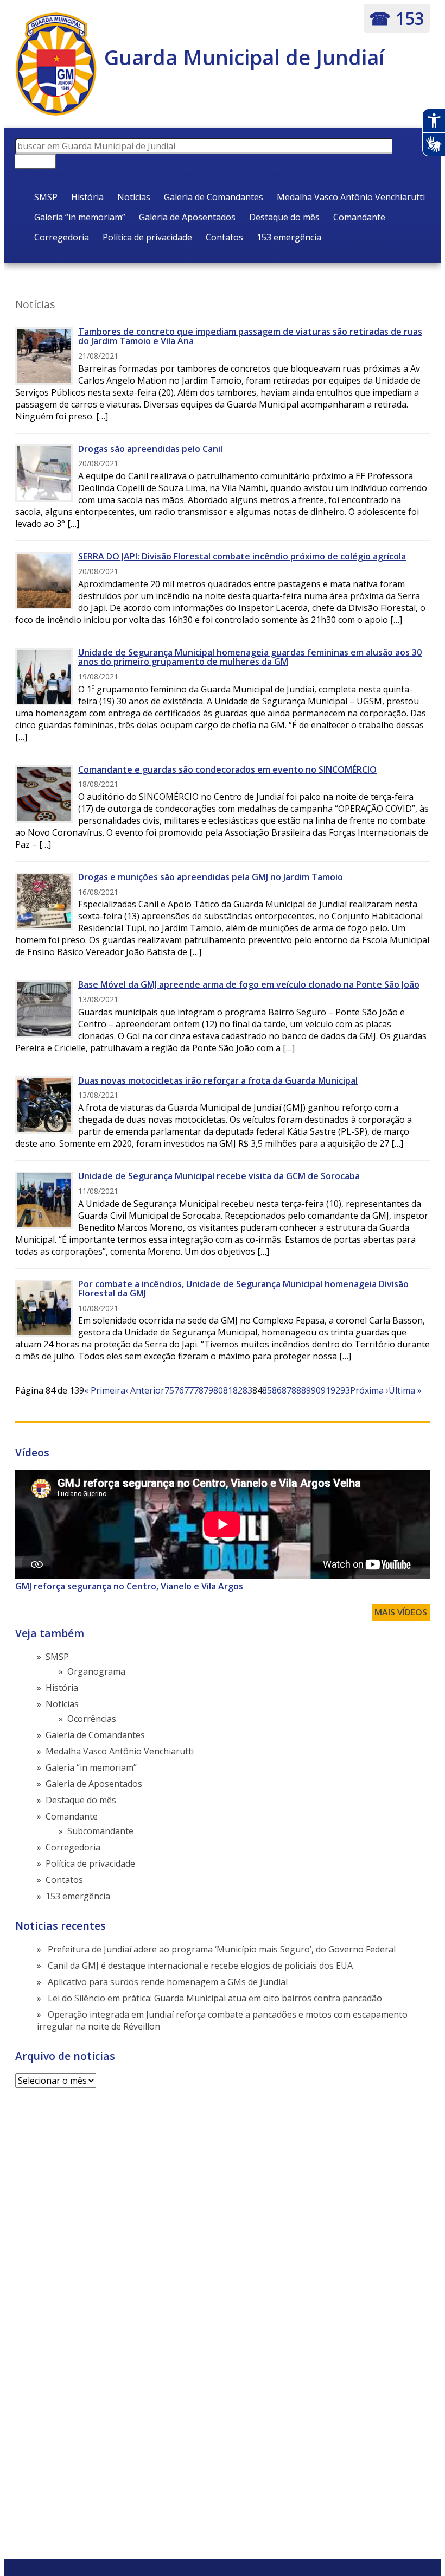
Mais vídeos (401, 1612)
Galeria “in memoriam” (80, 217)
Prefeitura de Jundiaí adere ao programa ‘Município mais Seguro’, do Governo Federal (222, 1949)
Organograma (96, 1671)
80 (218, 1390)
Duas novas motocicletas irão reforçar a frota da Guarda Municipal (218, 1080)
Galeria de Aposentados (187, 217)
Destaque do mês (284, 217)
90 (316, 1390)
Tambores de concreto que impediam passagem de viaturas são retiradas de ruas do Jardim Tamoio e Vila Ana (250, 336)
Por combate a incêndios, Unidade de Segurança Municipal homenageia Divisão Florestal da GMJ (243, 1289)
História (87, 197)
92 (335, 1390)
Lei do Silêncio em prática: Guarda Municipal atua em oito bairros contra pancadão (215, 1998)
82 (238, 1390)
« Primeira (105, 1390)
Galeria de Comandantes (214, 197)
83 (247, 1390)
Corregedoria (62, 237)
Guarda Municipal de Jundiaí (244, 57)
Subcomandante (100, 1831)
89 (306, 1390)
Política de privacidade (147, 237)
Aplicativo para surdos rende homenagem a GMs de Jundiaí (168, 1982)
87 (287, 1390)
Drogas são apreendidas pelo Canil (150, 449)
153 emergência (289, 237)
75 (169, 1390)
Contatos (224, 237)
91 (326, 1390)
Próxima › (369, 1390)
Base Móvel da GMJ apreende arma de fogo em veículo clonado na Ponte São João (249, 984)
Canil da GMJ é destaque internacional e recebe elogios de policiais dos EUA (200, 1966)
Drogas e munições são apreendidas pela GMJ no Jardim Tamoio (211, 877)
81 (228, 1390)
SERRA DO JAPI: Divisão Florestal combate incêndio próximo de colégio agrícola (242, 556)
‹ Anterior (145, 1390)
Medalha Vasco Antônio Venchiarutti (351, 197)
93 (345, 1390)
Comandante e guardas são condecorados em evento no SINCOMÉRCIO (227, 769)
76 (179, 1390)
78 (199, 1390)
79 (208, 1390)
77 (189, 1390)
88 (296, 1390)
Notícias (134, 197)
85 (267, 1390)
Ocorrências (92, 1719)
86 (277, 1390)
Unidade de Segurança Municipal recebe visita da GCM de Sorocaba (219, 1176)
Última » (405, 1390)
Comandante (359, 217)
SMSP (46, 197)
